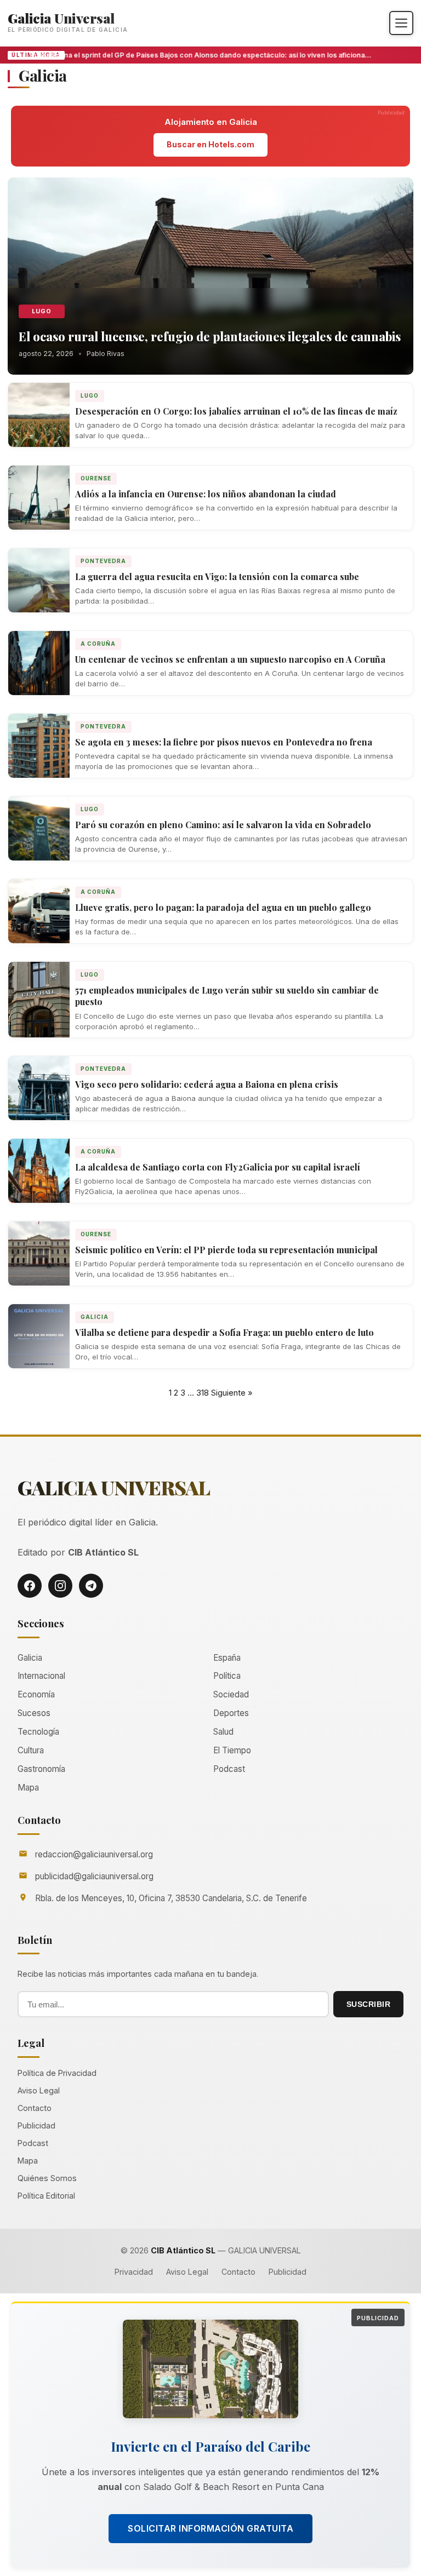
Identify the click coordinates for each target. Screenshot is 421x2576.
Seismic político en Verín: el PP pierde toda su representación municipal (226, 1250)
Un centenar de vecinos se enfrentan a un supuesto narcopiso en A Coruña (230, 659)
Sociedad (231, 1694)
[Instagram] (60, 1586)
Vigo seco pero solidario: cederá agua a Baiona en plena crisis (207, 1084)
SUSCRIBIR (369, 2004)
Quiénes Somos (47, 2178)
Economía (36, 1694)
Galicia (95, 1317)
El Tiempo (232, 1750)
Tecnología (38, 1732)
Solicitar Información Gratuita (210, 2528)
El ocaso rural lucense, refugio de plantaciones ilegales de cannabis (210, 336)
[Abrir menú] (401, 23)
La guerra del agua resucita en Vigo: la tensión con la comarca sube (217, 576)
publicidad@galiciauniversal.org (94, 1876)
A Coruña (98, 644)
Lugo (42, 311)
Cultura (31, 1750)
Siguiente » (232, 1393)
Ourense (96, 478)
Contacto (35, 2108)
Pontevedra (103, 561)
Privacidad (134, 2272)
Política (227, 1676)
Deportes (231, 1713)
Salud (223, 1732)
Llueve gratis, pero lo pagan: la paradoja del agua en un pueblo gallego (223, 907)
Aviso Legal (39, 2090)
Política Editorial (46, 2196)
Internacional (41, 1676)
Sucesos (34, 1713)
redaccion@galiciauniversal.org (94, 1854)
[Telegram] (91, 1586)
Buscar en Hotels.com (210, 144)
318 (203, 1393)
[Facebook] (30, 1586)
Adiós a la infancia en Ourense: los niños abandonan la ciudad (206, 494)
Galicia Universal (61, 18)
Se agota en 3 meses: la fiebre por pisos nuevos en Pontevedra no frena (224, 742)
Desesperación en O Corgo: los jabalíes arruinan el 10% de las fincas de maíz (236, 411)
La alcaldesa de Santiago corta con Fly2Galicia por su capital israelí (218, 1167)
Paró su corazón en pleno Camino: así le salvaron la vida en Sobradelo (223, 825)
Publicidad (36, 2125)
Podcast (229, 1769)
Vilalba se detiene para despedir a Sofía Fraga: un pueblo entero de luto (224, 1332)
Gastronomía (41, 1769)
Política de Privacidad (57, 2073)
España (227, 1658)
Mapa (28, 1788)
